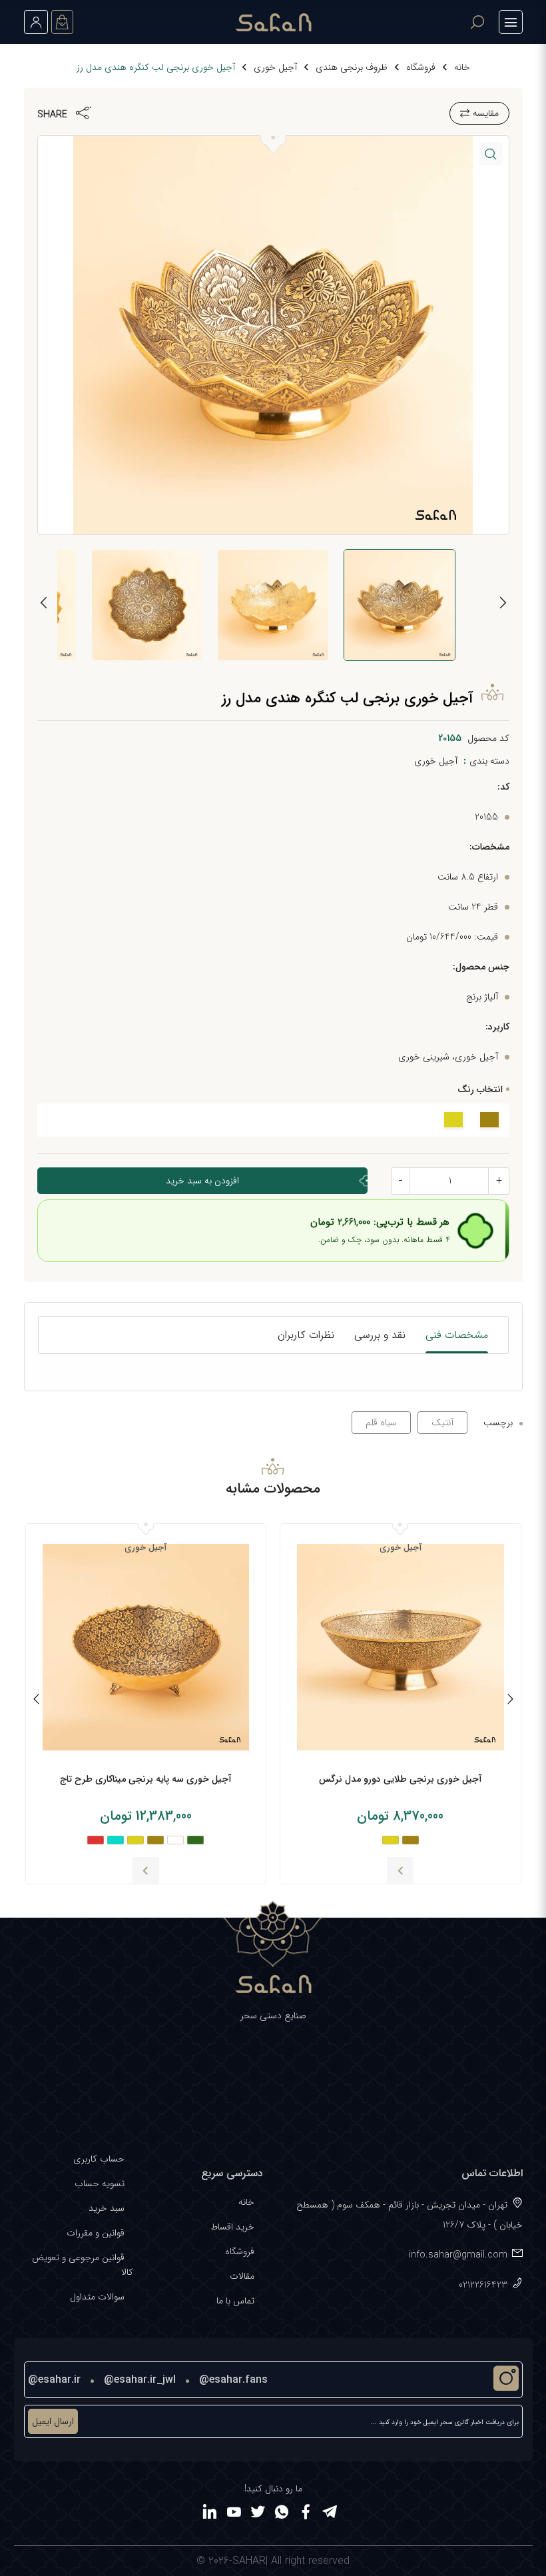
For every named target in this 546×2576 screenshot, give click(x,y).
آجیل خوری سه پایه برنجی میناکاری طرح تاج (146, 1779)
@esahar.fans (233, 2380)
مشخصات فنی (457, 1335)
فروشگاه (421, 67)
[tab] (457, 1335)
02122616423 (483, 2285)
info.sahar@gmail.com (458, 2255)
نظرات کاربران (306, 1335)
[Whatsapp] (282, 2514)
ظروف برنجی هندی (352, 67)
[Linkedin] (210, 2514)
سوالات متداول (97, 2297)
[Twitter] (258, 2514)
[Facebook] (306, 2514)
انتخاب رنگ (480, 1089)
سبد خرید (107, 2208)
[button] (491, 154)
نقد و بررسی (380, 1335)
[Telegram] (330, 2514)
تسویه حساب (100, 2184)
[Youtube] (234, 2514)
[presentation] (503, 605)
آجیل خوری (275, 67)
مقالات (242, 2276)
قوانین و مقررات (96, 2233)
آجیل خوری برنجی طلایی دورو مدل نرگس (401, 1779)
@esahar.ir (54, 2380)
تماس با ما (235, 2301)
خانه (462, 67)
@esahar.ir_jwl (140, 2380)
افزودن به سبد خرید (202, 1181)
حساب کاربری (99, 2159)
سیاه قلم (381, 1423)
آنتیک (442, 1423)
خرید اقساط (232, 2227)
